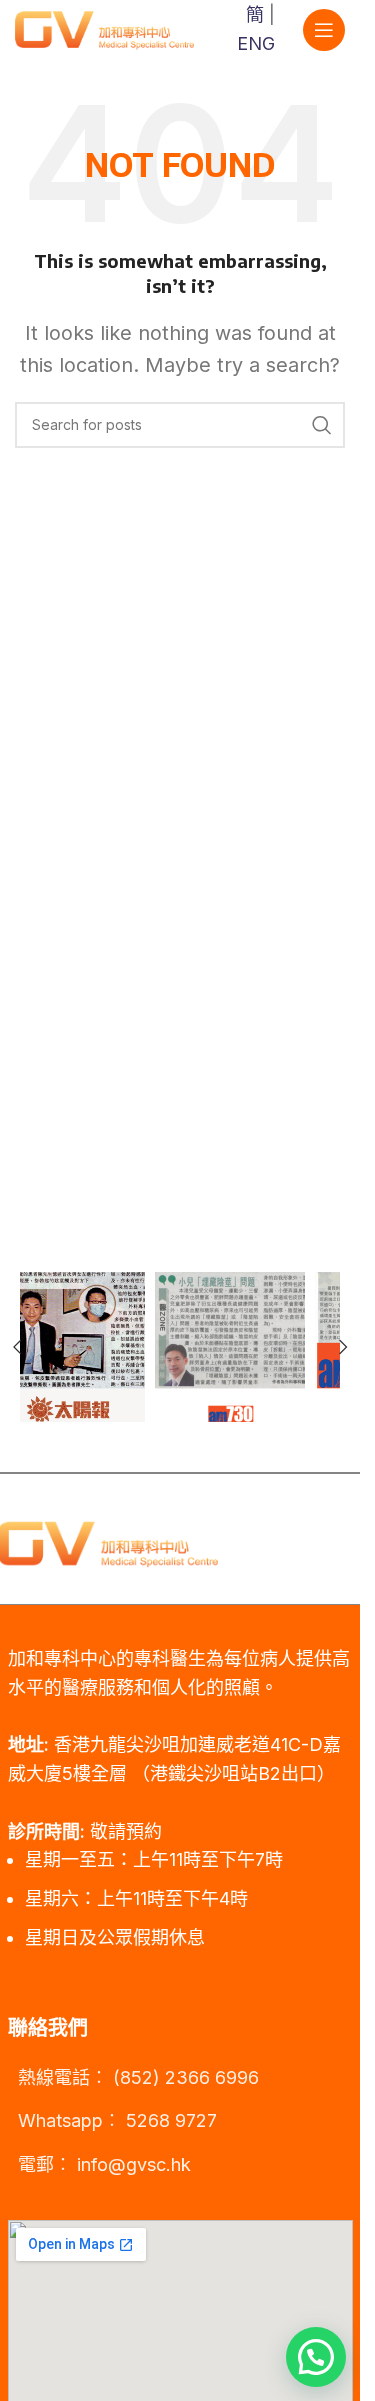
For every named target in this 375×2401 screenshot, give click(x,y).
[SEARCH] (322, 425)
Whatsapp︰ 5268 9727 (117, 2120)
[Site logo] (104, 28)
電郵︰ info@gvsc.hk (104, 2164)
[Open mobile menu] (324, 30)
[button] (343, 1347)
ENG (256, 43)
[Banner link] (100, 1347)
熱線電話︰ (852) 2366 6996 (138, 2077)
